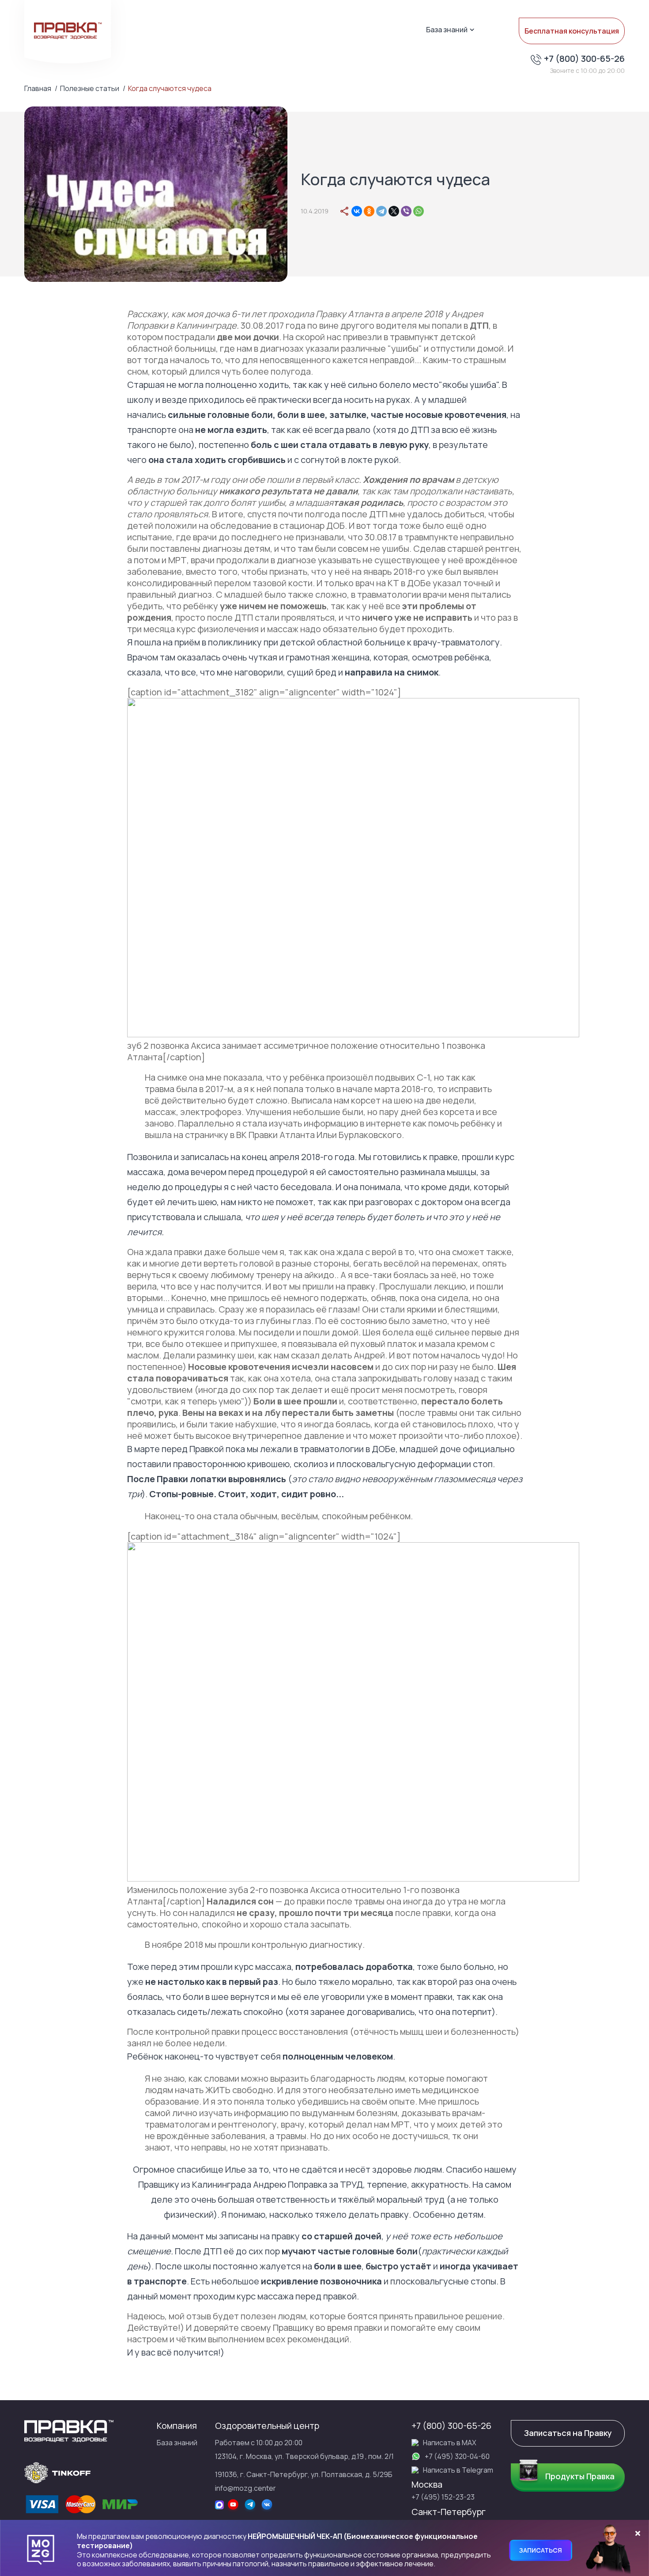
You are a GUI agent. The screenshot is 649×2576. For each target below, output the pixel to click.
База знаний (447, 30)
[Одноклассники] (369, 211)
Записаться (541, 2550)
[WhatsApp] (419, 211)
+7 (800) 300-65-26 (584, 59)
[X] (394, 211)
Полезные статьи (90, 89)
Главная (38, 89)
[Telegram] (381, 211)
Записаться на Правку (568, 2433)
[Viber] (406, 211)
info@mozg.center (245, 2488)
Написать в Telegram (458, 2470)
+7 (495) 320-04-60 (457, 2456)
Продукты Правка (580, 2476)
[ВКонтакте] (357, 211)
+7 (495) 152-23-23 (443, 2497)
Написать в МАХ (450, 2443)
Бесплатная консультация (572, 31)
